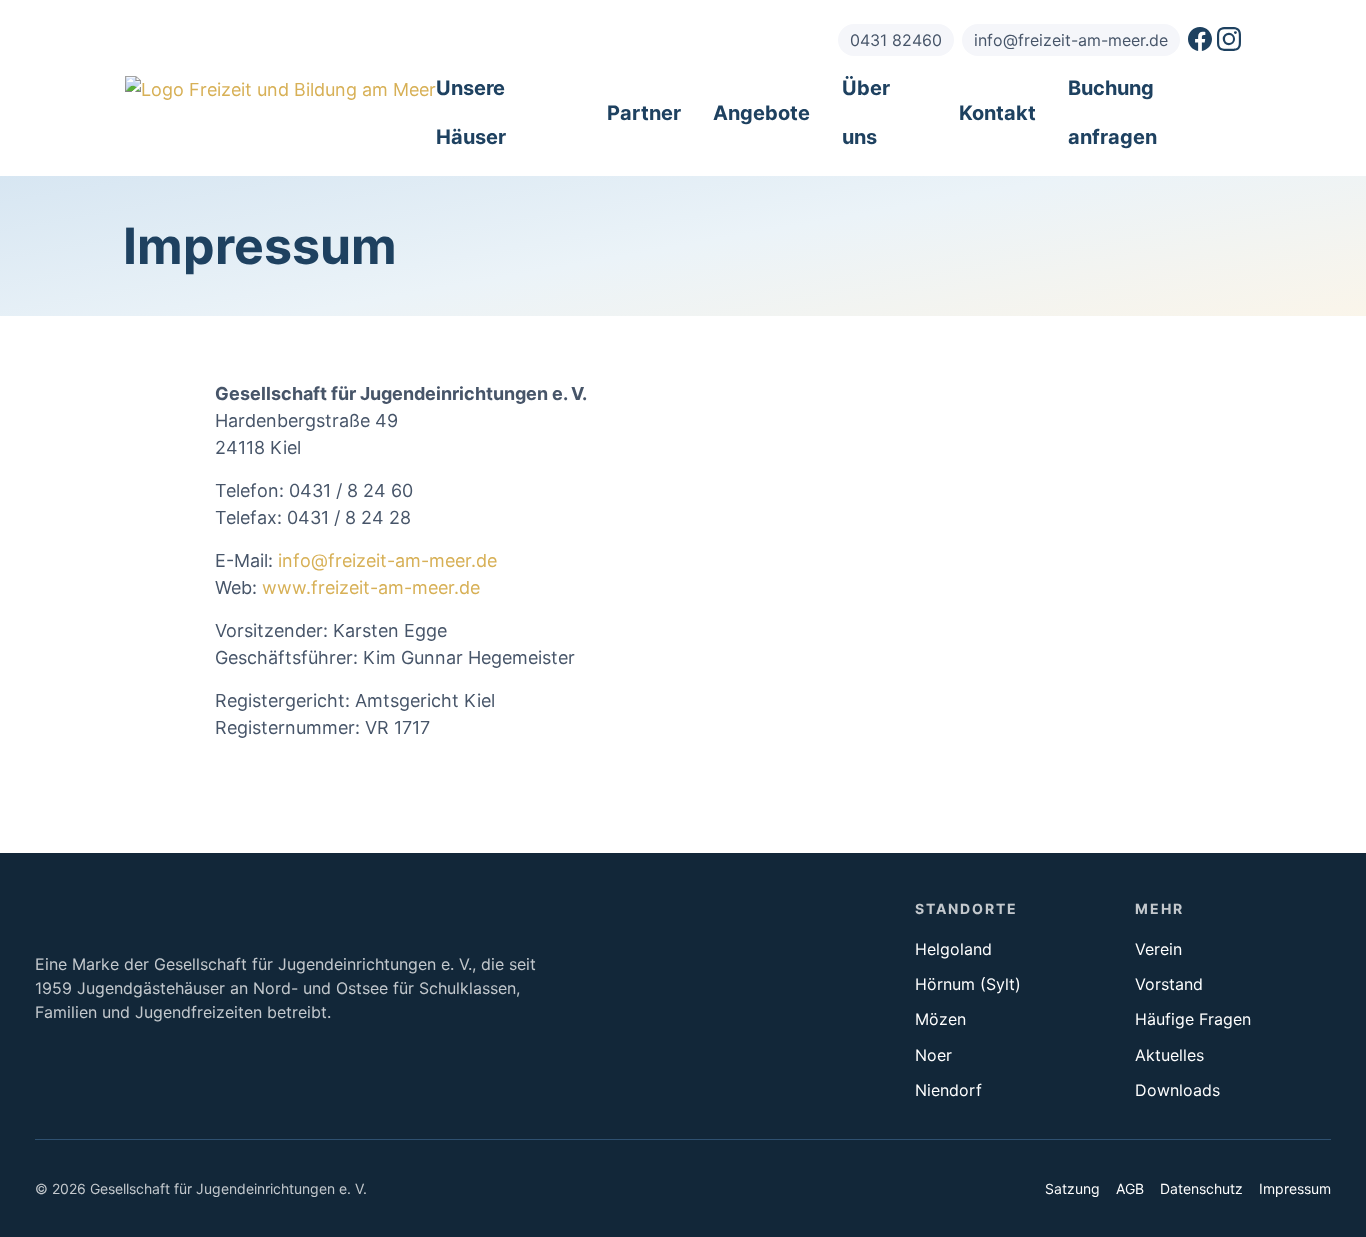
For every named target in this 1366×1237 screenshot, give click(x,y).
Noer (933, 1055)
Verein (1158, 949)
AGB (1130, 1188)
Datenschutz (1201, 1188)
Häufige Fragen (1193, 1019)
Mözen (940, 1019)
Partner (644, 113)
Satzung (1072, 1188)
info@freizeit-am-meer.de (387, 560)
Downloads (1177, 1090)
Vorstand (1169, 984)
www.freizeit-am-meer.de (371, 587)
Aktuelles (1169, 1055)
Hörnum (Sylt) (968, 984)
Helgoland (953, 949)
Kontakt (997, 113)
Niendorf (948, 1090)
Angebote (761, 113)
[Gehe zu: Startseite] (280, 89)
